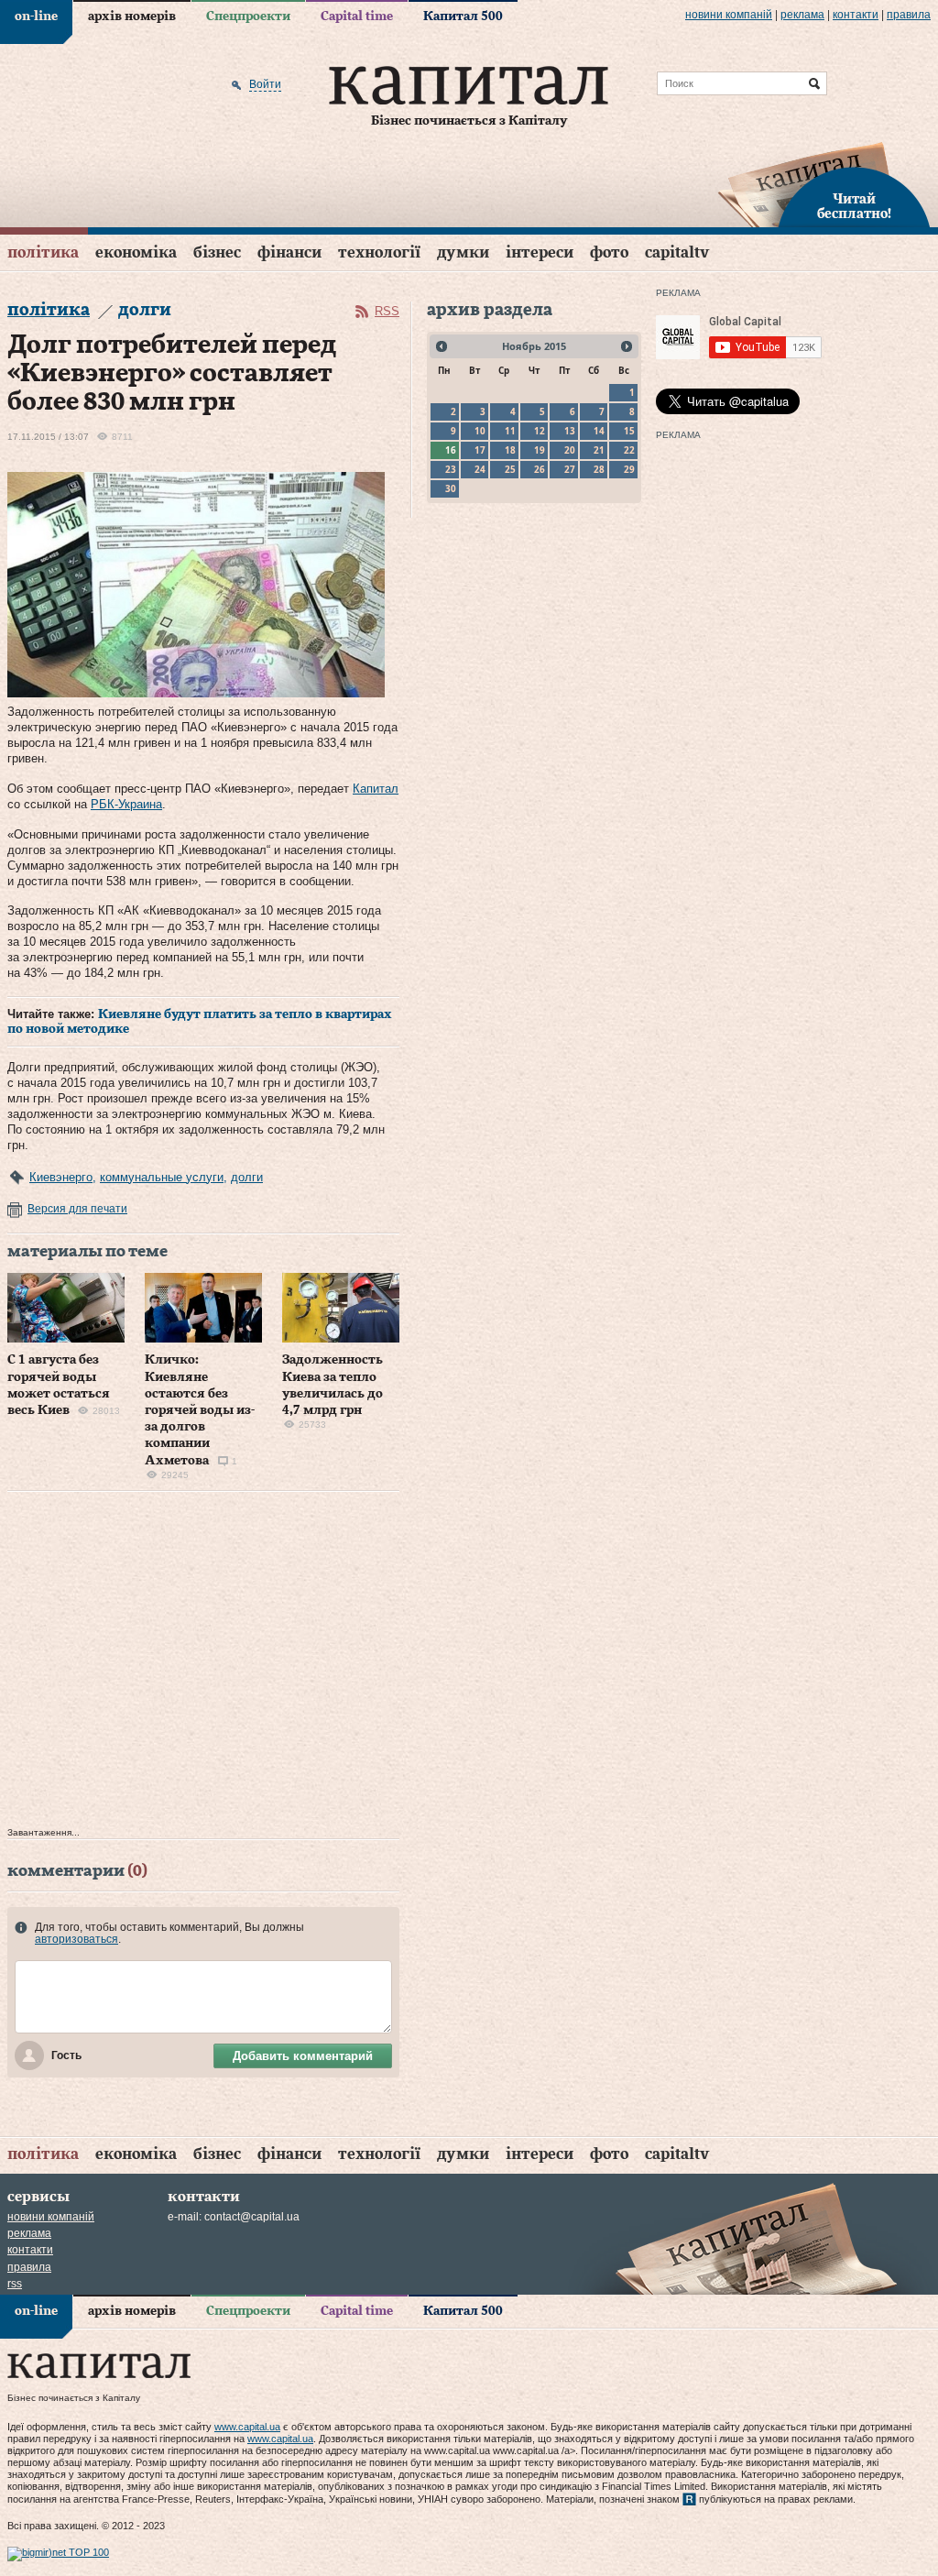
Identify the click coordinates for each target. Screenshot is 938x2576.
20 (570, 450)
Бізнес (217, 252)
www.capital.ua (247, 2427)
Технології (379, 252)
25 (510, 469)
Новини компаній (729, 15)
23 (451, 469)
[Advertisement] (203, 1664)
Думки (463, 252)
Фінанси (289, 252)
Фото (609, 252)
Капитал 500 (463, 16)
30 (451, 488)
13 (570, 431)
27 (570, 469)
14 (599, 431)
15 (629, 431)
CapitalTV (677, 252)
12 (540, 431)
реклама (802, 15)
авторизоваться (76, 1939)
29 (629, 469)
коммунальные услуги (162, 1177)
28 (599, 469)
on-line (36, 16)
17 (480, 450)
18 (510, 450)
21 (599, 450)
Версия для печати (77, 1209)
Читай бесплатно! (854, 207)
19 (540, 450)
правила (909, 15)
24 (480, 469)
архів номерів (132, 16)
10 (480, 431)
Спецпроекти (248, 16)
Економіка (136, 252)
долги (247, 1177)
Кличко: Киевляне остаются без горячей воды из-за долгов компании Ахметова (200, 1410)
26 (540, 469)
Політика (43, 252)
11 (510, 431)
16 (451, 450)
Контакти (856, 15)
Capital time (357, 16)
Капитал (376, 789)
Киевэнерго (61, 1177)
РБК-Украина (126, 804)
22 (629, 450)
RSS (387, 311)
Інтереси (540, 252)
